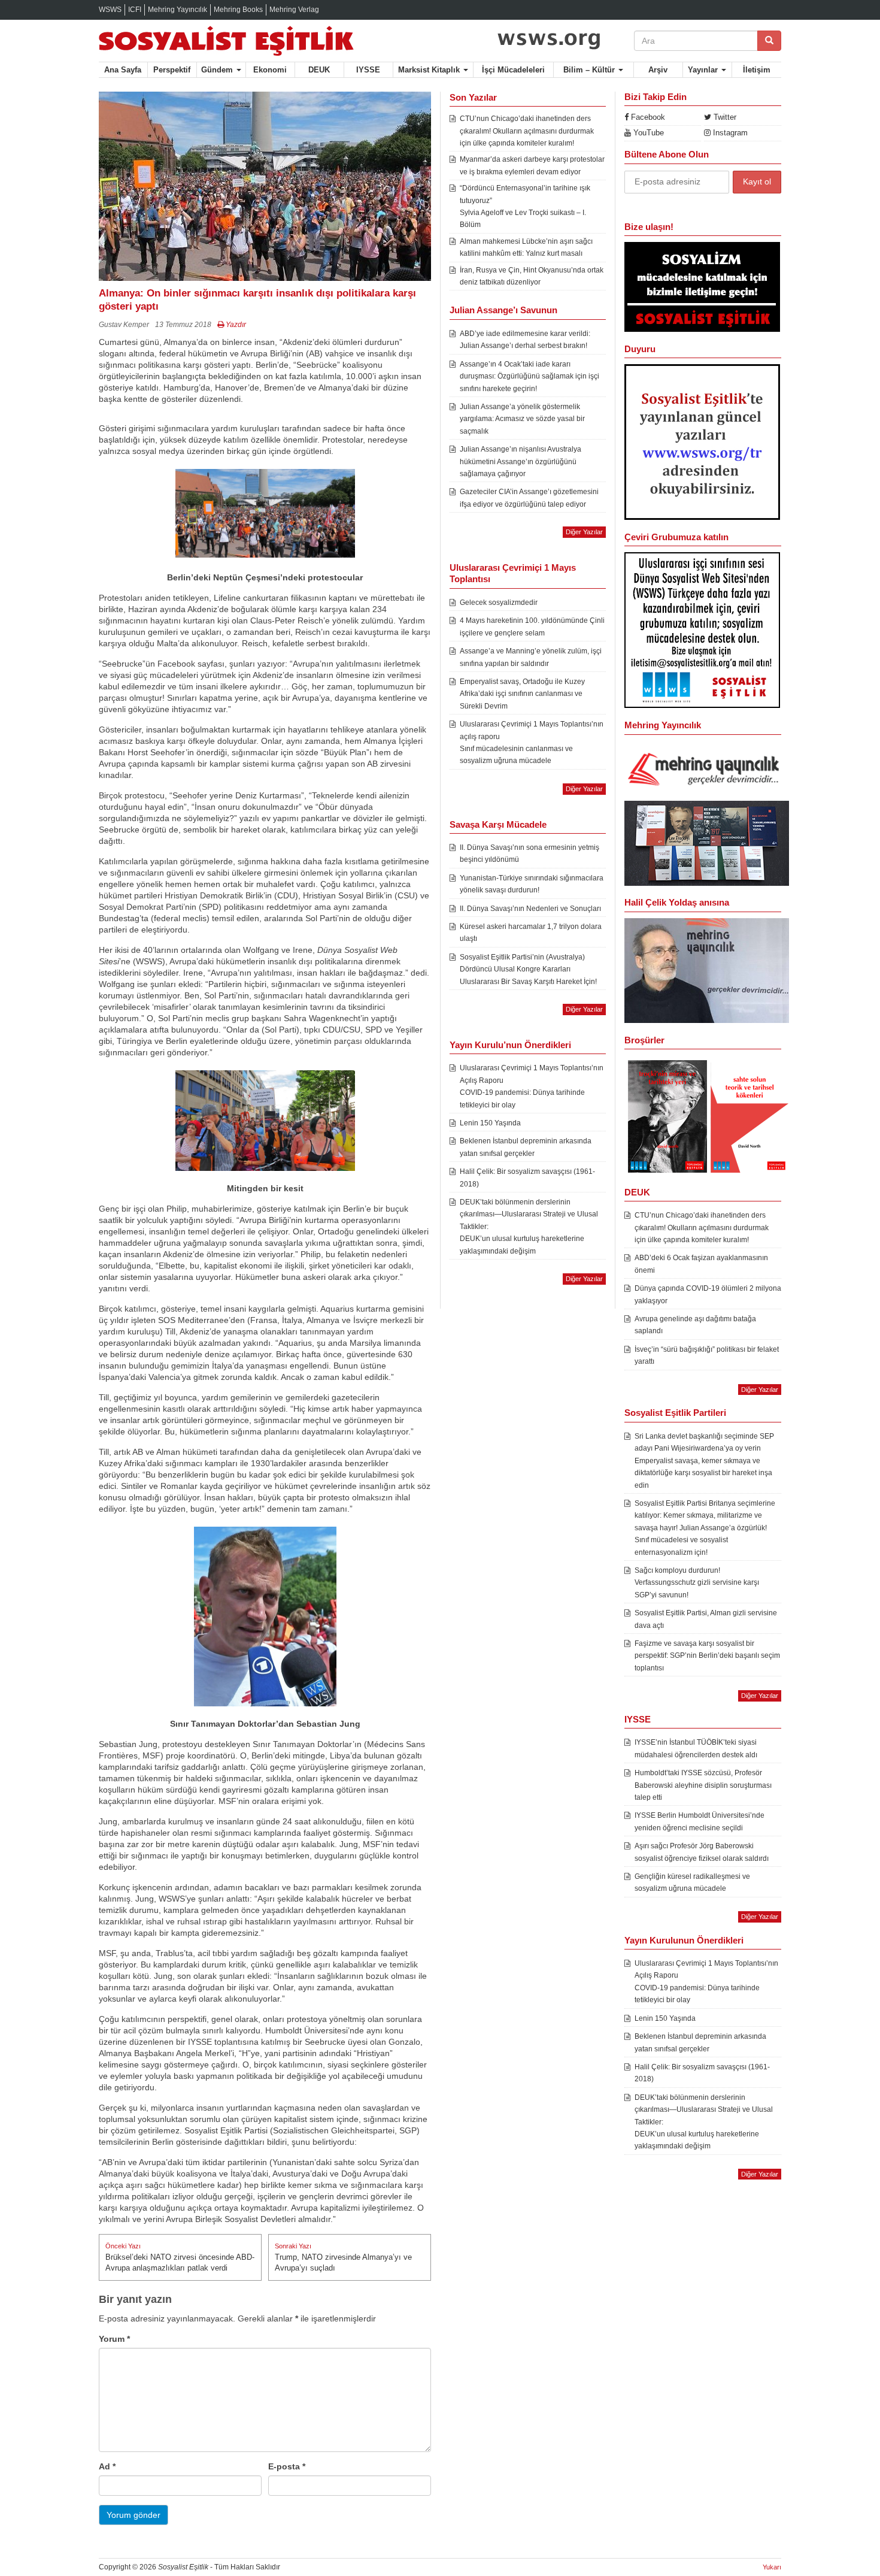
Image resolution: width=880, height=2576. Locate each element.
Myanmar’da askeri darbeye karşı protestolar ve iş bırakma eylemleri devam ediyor (532, 165)
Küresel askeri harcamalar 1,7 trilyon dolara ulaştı (531, 933)
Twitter (724, 117)
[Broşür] (707, 970)
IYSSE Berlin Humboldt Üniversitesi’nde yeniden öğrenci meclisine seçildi (700, 1821)
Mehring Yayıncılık (177, 10)
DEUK (319, 70)
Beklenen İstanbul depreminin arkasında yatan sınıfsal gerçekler (526, 1147)
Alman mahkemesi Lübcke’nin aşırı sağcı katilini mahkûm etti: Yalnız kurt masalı (526, 247)
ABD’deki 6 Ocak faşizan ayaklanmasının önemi (701, 1264)
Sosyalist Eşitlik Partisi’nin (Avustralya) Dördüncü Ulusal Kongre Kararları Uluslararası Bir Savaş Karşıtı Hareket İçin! (528, 969)
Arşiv (658, 70)
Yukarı (772, 2567)
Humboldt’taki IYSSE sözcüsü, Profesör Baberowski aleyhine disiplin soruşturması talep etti (703, 1785)
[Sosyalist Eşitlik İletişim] (702, 286)
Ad (107, 2466)
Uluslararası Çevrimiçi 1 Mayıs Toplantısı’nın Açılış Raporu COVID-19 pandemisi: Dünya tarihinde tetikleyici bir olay (532, 1086)
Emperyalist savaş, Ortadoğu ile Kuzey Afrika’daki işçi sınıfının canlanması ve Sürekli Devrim (522, 694)
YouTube (647, 133)
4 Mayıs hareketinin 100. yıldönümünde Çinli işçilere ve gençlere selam (532, 626)
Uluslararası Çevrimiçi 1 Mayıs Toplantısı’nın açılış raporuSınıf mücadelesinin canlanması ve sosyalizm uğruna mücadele (532, 742)
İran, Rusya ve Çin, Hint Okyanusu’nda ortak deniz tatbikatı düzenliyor (532, 276)
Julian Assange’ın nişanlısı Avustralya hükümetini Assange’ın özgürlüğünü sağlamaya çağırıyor (521, 461)
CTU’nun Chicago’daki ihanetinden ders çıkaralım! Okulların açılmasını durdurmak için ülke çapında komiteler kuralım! (527, 131)
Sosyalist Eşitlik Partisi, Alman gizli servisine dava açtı (706, 1619)
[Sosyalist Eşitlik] (265, 41)
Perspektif (172, 70)
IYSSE (368, 70)
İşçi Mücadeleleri (513, 70)
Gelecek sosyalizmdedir (499, 603)
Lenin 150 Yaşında (490, 1123)
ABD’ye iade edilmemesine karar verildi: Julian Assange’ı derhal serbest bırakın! (525, 340)
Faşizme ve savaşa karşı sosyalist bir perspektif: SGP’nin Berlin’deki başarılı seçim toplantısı (707, 1656)
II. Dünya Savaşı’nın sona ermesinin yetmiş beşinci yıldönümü (529, 853)
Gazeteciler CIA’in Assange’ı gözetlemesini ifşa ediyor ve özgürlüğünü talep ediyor (529, 498)
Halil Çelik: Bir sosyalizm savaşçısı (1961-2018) (527, 1177)
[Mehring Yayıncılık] (707, 770)
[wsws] (550, 38)
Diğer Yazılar (584, 532)
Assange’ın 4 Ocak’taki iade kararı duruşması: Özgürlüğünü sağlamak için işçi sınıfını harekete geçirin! (529, 376)
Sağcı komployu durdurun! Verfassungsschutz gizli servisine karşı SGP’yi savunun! (697, 1583)
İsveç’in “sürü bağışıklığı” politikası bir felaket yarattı (707, 1355)
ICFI (135, 10)
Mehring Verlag (294, 10)
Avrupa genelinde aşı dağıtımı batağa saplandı (695, 1325)
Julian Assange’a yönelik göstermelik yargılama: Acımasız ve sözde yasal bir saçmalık (522, 419)
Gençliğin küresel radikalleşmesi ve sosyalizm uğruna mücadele (692, 1882)
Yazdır (235, 325)
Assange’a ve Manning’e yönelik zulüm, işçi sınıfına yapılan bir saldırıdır (531, 657)
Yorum (114, 2339)
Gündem (218, 70)
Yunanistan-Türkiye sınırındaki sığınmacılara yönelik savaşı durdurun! (532, 884)
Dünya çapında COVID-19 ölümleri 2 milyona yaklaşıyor (708, 1294)
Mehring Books (238, 10)
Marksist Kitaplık (430, 70)
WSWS (110, 10)
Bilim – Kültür (590, 70)
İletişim (757, 70)
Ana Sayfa (123, 70)
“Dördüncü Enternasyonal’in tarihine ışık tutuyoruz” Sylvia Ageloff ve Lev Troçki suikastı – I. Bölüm (525, 206)
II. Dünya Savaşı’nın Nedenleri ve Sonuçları (530, 909)
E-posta (287, 2466)
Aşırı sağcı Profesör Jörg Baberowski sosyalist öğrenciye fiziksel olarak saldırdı (702, 1852)
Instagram (729, 133)
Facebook (647, 117)
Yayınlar (704, 70)
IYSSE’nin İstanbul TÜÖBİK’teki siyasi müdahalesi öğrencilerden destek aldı (696, 1748)
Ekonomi (270, 70)
